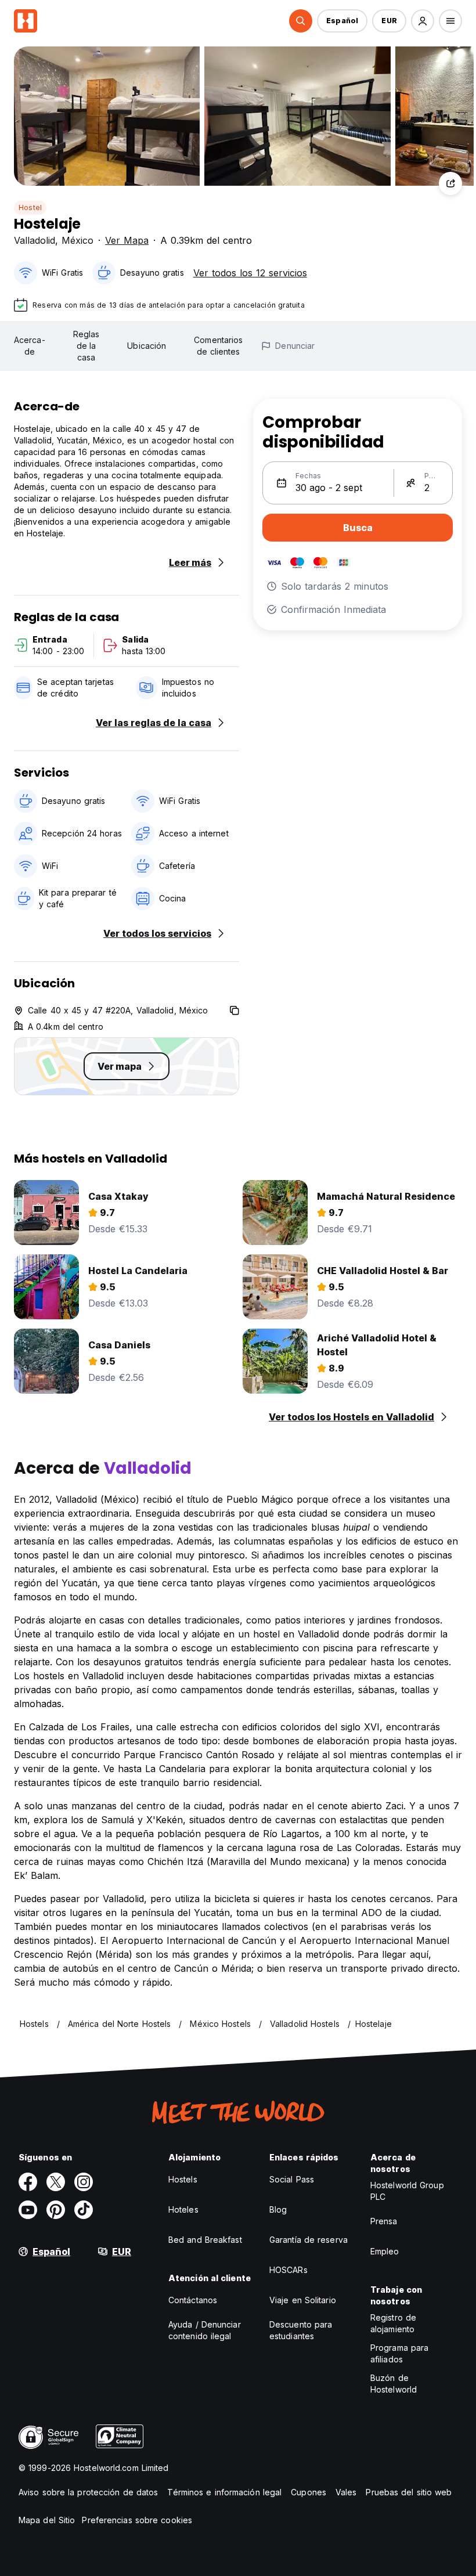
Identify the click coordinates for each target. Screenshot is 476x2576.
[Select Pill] (301, 21)
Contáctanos (193, 2300)
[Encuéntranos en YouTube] (28, 2210)
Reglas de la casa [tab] (86, 346)
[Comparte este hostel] (450, 183)
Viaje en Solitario (303, 2300)
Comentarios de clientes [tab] (218, 346)
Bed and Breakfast (205, 2240)
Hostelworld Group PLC (407, 2191)
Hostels (183, 2179)
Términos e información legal (224, 2492)
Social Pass (292, 2179)
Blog (278, 2209)
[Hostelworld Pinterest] (56, 2210)
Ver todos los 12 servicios (250, 273)
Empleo (385, 2251)
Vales (346, 2492)
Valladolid (35, 240)
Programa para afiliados (399, 2353)
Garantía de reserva (309, 2240)
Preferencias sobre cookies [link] (137, 2520)
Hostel (30, 208)
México (77, 240)
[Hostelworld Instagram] (84, 2182)
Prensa (384, 2221)
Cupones (309, 2492)
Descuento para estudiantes (301, 2330)
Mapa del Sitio (47, 2520)
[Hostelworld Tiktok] (84, 2210)
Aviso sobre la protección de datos (88, 2492)
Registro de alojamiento (393, 2323)
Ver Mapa (127, 240)
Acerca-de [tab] (30, 346)
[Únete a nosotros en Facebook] (28, 2182)
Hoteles (183, 2209)
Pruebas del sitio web (409, 2492)
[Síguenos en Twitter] (56, 2182)
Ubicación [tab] (147, 346)
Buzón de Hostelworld (394, 2384)
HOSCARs (289, 2270)
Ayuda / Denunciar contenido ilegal (205, 2330)
